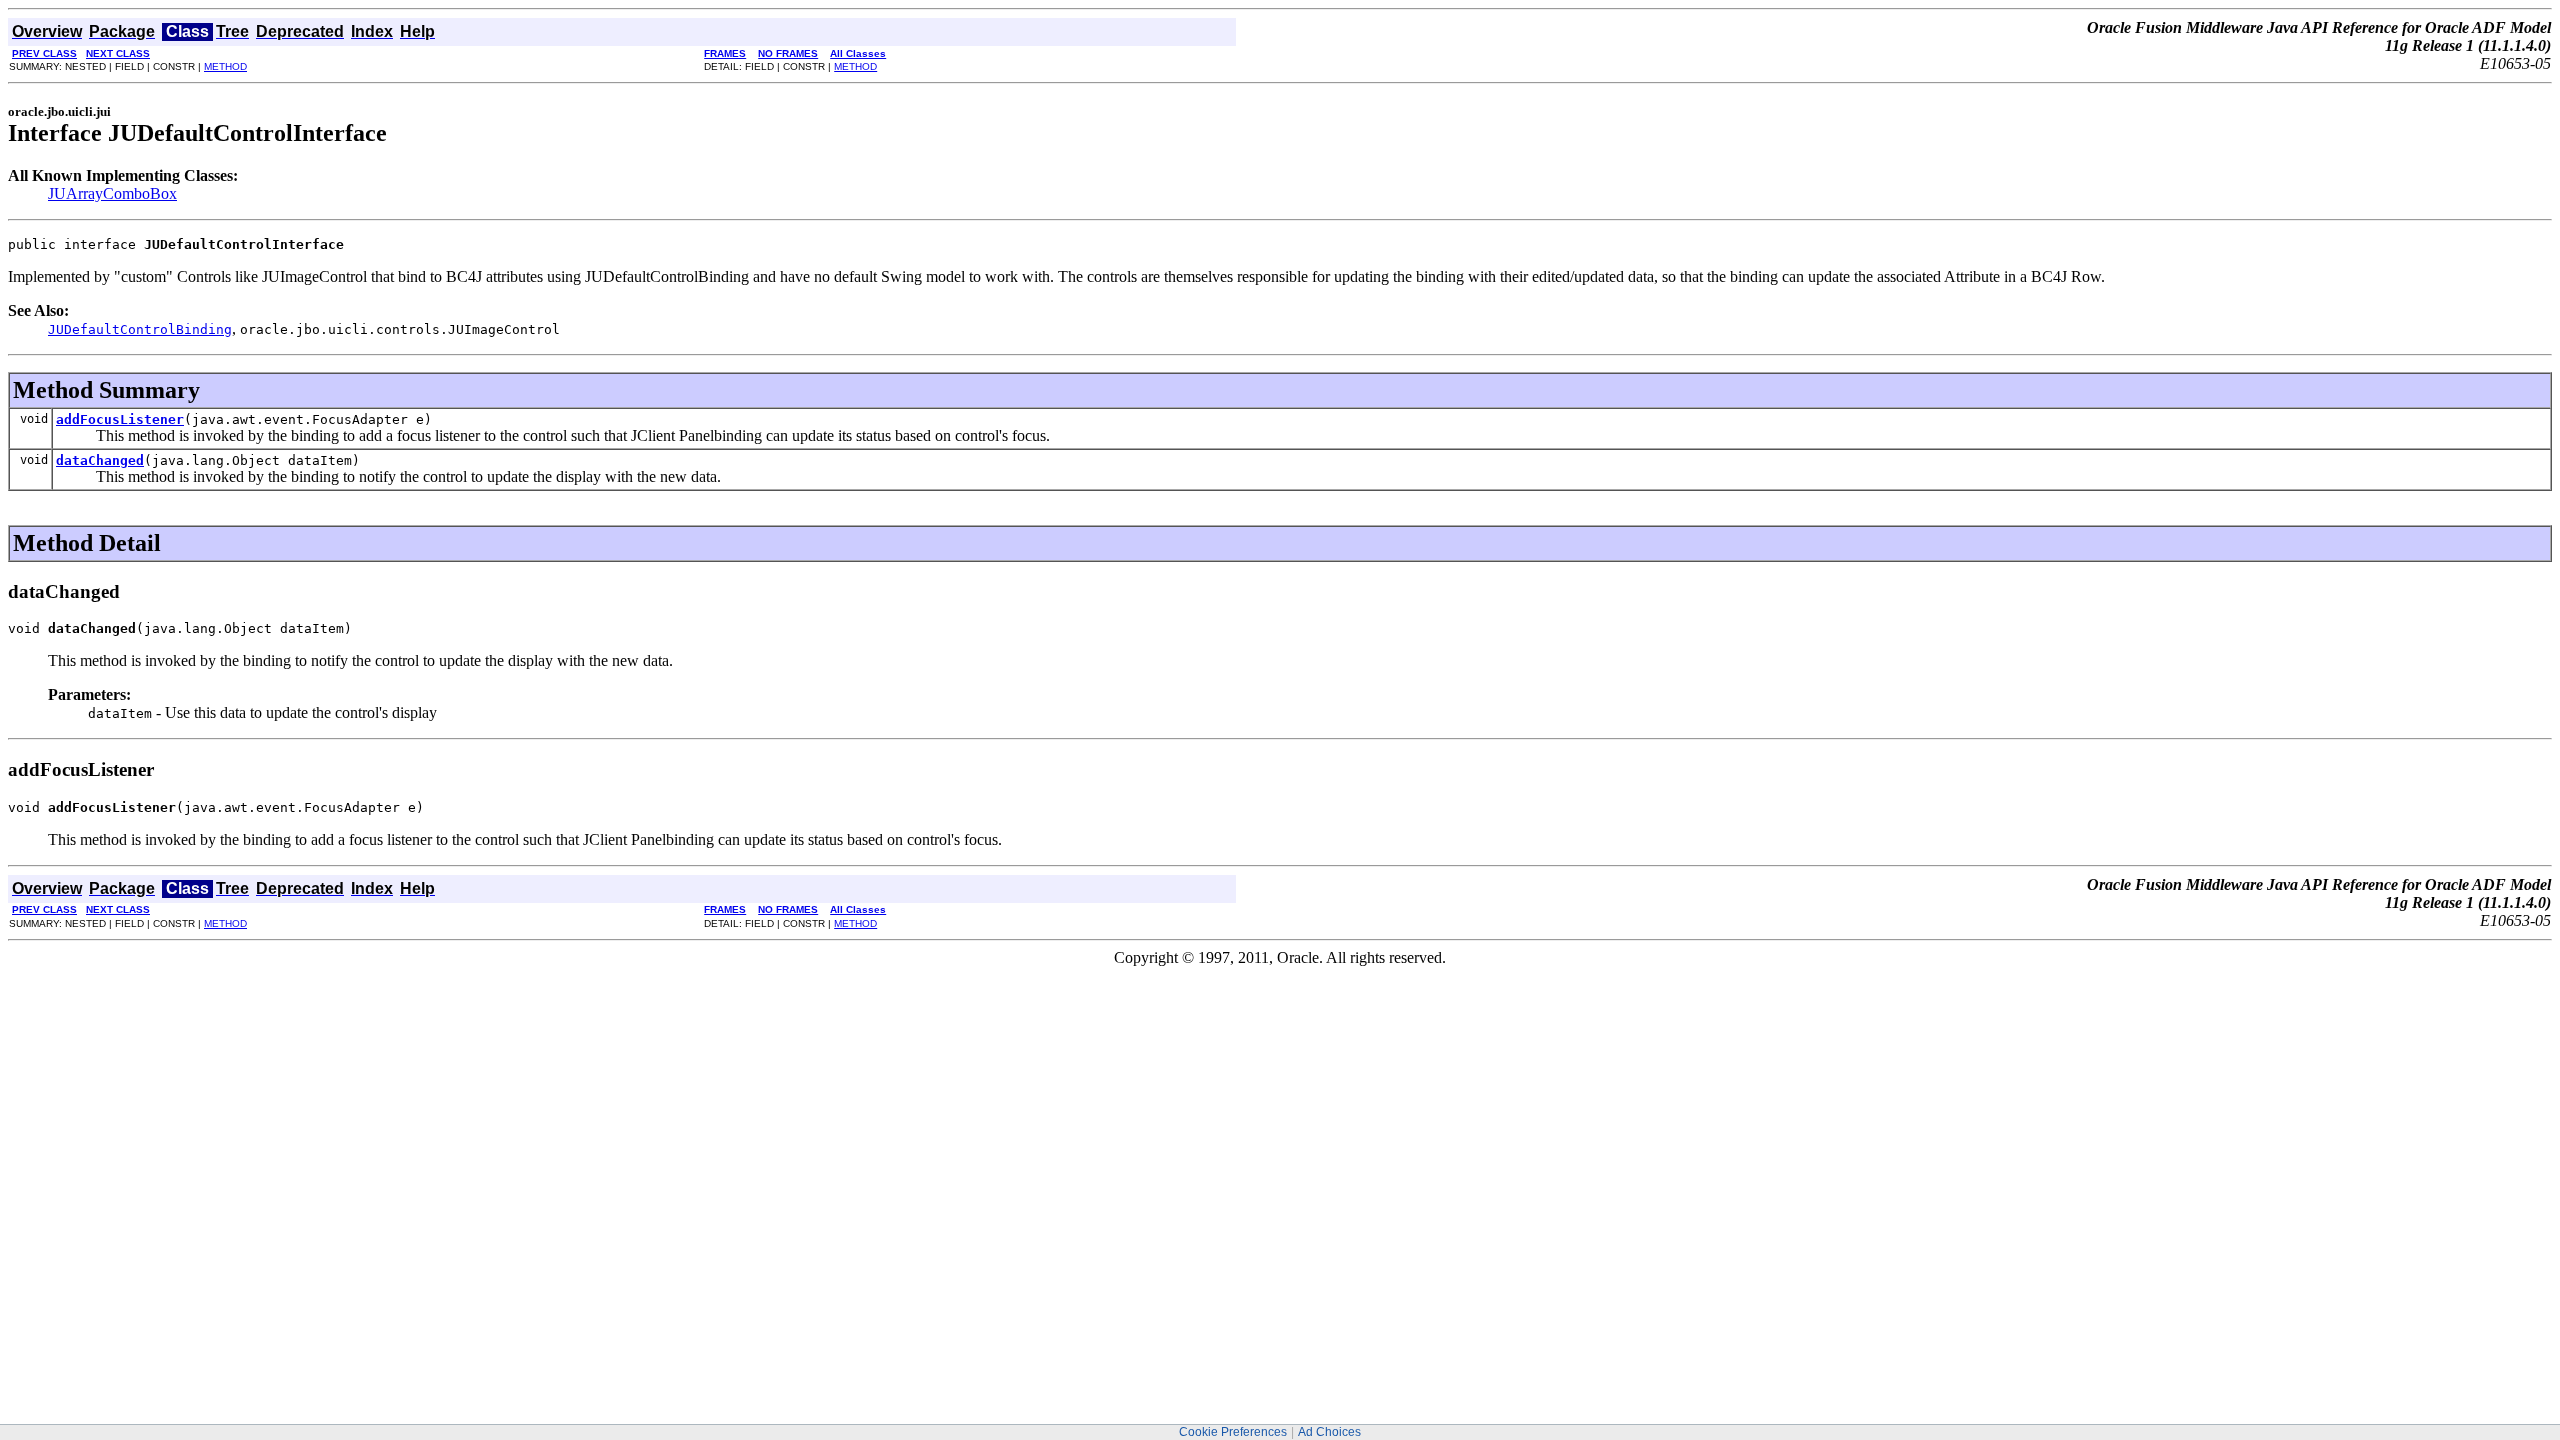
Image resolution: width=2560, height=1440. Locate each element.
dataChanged (100, 460)
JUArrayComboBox (112, 193)
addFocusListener (120, 419)
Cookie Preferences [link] (1233, 1432)
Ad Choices (1329, 1432)
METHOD (225, 66)
